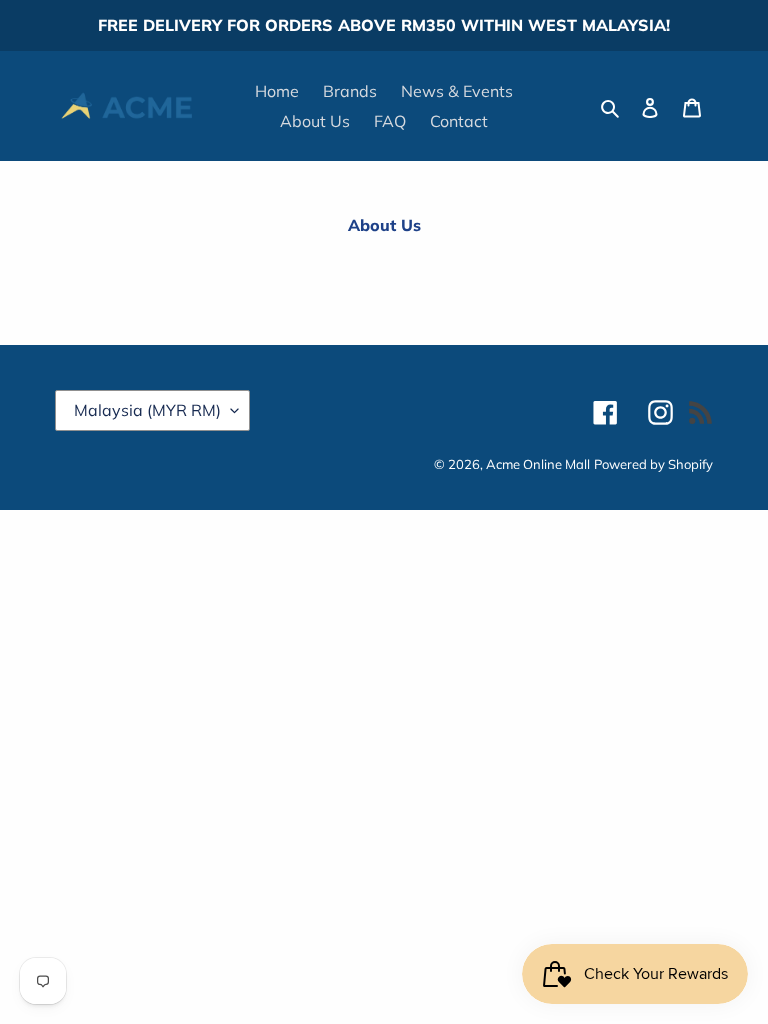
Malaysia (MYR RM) (147, 410)
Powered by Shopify (653, 464)
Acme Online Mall (538, 464)
